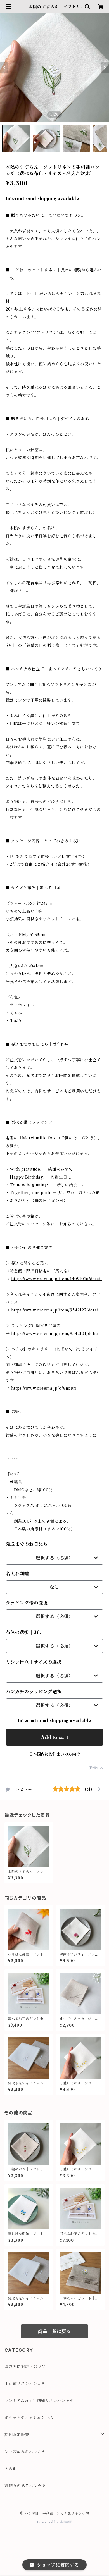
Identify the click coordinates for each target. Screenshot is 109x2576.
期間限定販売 (17, 2435)
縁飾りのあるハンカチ (25, 2486)
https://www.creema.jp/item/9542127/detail (56, 1310)
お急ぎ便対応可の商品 (25, 2367)
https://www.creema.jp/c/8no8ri (44, 1388)
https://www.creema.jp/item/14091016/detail (57, 1279)
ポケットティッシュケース (29, 2418)
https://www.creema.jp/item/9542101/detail (56, 1334)
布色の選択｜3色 (23, 1632)
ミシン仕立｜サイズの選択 (34, 1662)
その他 (11, 2469)
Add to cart (55, 1737)
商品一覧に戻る (54, 2331)
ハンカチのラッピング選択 (34, 1692)
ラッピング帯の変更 (27, 1603)
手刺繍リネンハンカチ (25, 2384)
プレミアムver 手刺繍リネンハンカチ (39, 2401)
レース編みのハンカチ (25, 2452)
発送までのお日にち (27, 1544)
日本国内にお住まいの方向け (54, 1754)
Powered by (48, 2522)
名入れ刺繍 (17, 1574)
